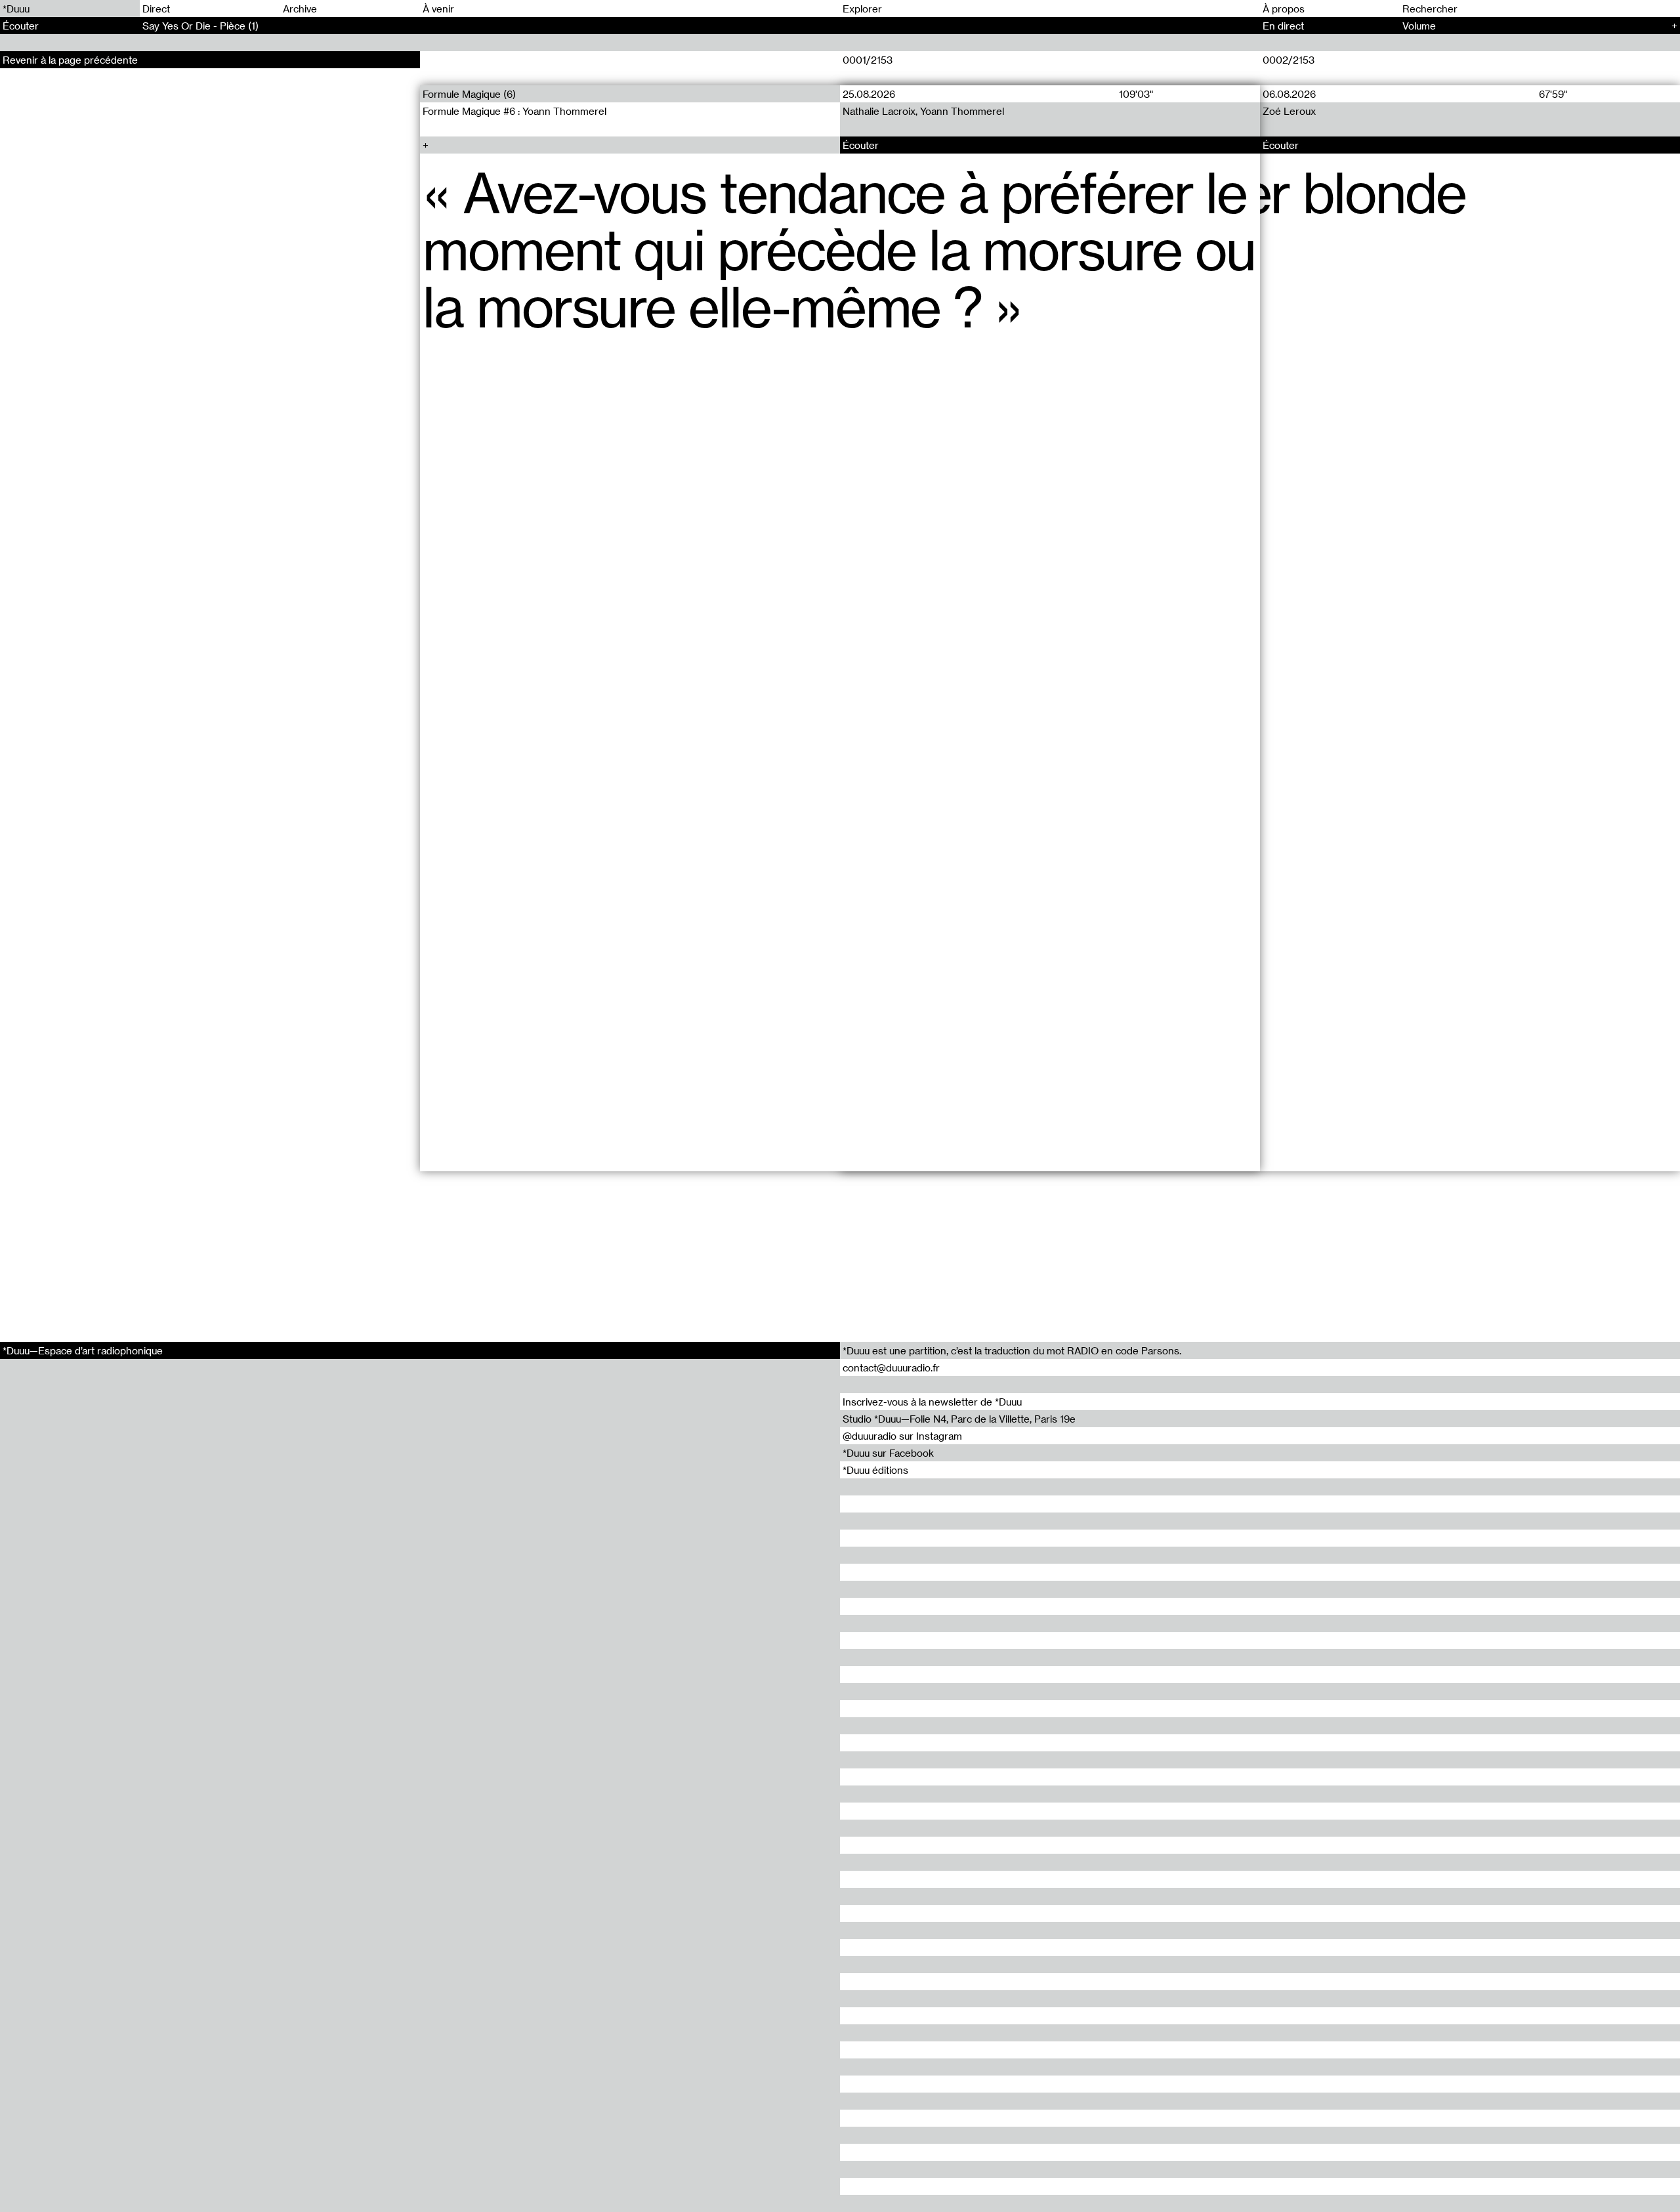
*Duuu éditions (875, 1470)
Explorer (862, 9)
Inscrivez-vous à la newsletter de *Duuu (932, 1402)
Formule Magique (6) (469, 94)
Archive (300, 9)
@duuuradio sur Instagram (902, 1436)
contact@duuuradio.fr (891, 1367)
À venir (438, 9)
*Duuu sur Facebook (888, 1453)
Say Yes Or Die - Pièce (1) (200, 26)
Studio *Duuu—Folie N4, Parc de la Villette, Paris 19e (959, 1419)
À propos (1284, 9)
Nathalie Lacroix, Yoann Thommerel (923, 111)
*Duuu (16, 9)
